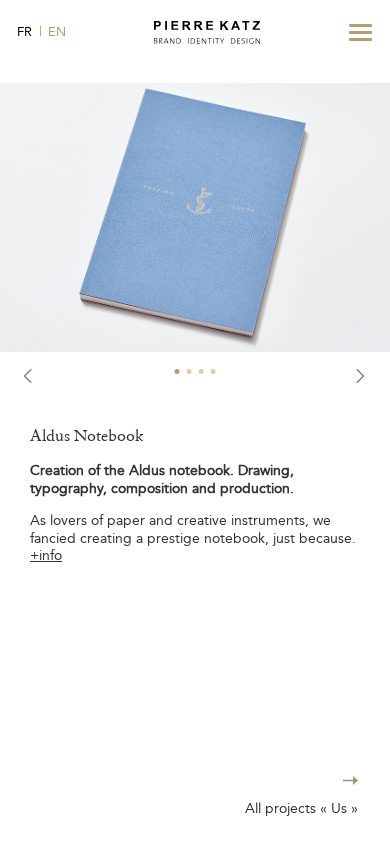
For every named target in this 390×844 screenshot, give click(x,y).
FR (24, 31)
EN (57, 31)
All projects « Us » (301, 808)
